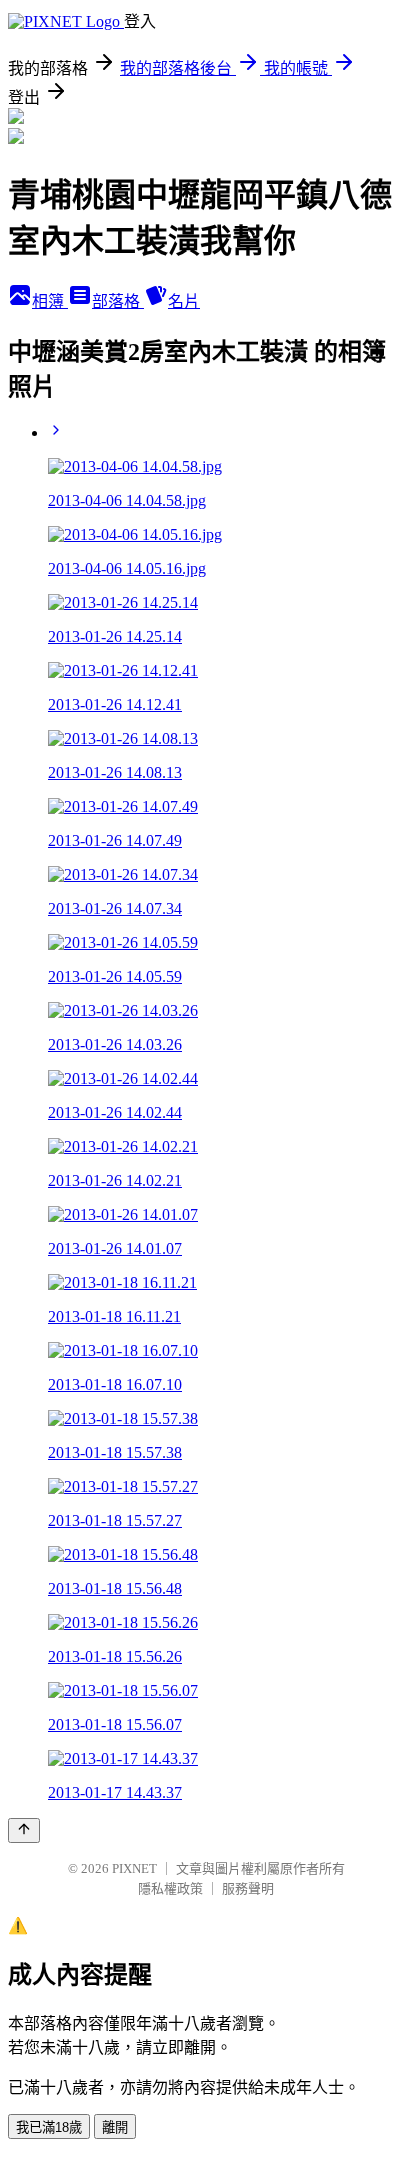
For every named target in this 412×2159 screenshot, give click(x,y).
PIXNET (134, 1868)
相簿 (50, 301)
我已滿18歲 (49, 2127)
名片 (184, 301)
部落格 (118, 301)
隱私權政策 (170, 1888)
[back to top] (24, 1830)
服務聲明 (248, 1888)
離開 (115, 2127)
